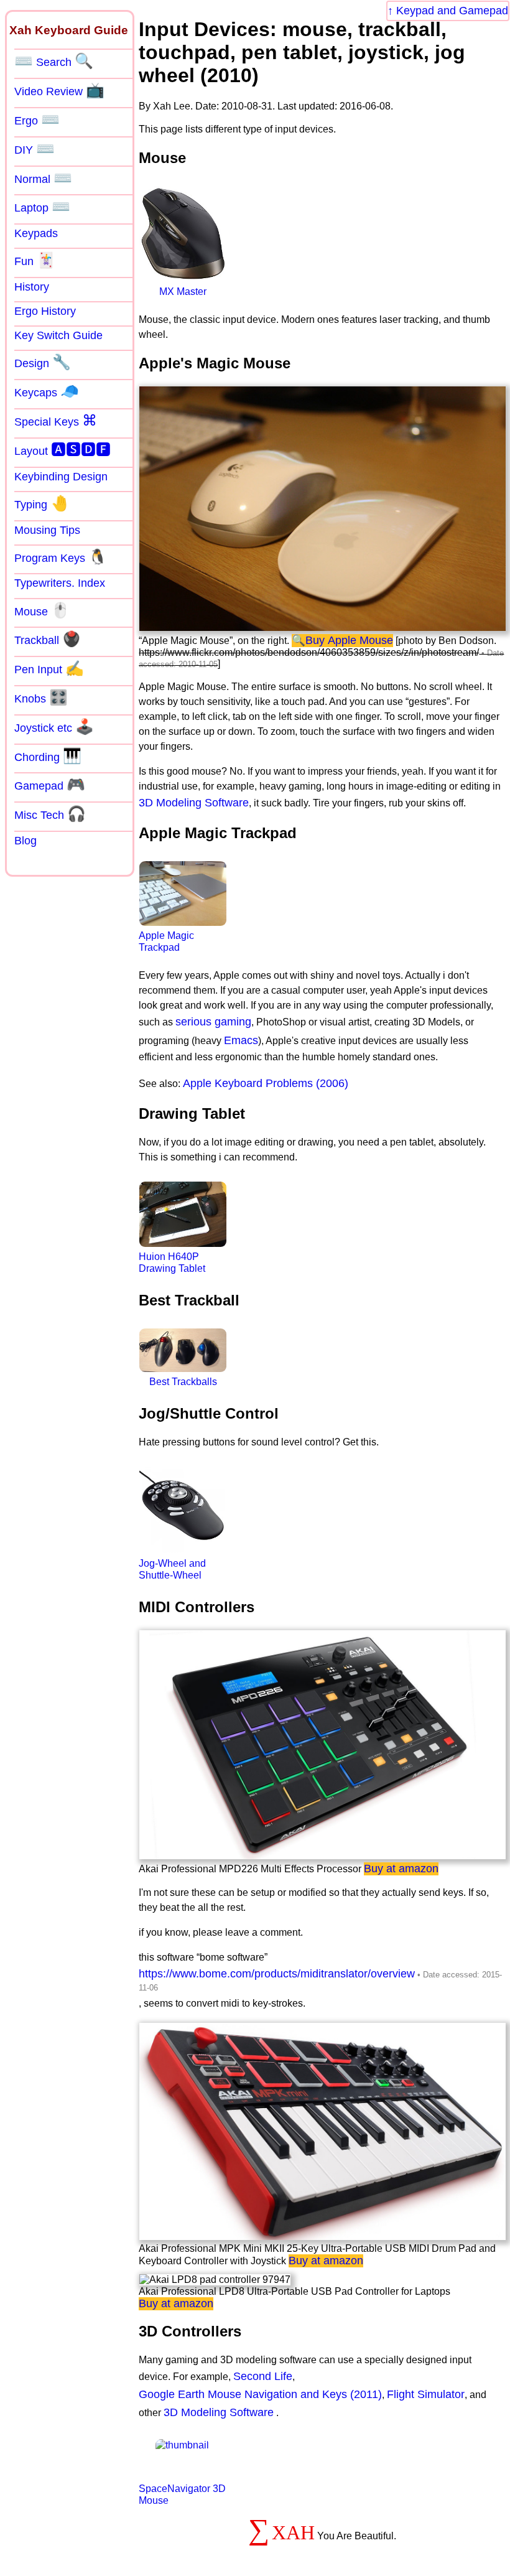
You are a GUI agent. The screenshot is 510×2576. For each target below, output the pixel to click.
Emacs (241, 1040)
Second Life (263, 2376)
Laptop (42, 207)
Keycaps (47, 391)
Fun (35, 260)
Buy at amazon (401, 1869)
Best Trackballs (183, 1382)
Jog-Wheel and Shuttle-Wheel (172, 1569)
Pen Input (49, 668)
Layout (63, 450)
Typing (42, 503)
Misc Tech (50, 814)
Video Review (59, 90)
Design (43, 362)
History (32, 287)
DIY (35, 149)
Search (54, 61)
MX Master (183, 292)
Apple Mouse (360, 640)
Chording (48, 756)
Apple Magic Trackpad (166, 941)
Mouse (42, 610)
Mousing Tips (47, 530)
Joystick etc (54, 727)
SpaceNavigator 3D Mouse (182, 2494)
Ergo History (45, 311)
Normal (43, 178)
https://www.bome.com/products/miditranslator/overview (277, 1974)
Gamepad (50, 785)
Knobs (41, 698)
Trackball (48, 639)
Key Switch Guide (58, 335)
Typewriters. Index (60, 583)
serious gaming (213, 1022)
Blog (25, 841)
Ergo (37, 119)
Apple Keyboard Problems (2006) (266, 1083)
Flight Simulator (426, 2394)
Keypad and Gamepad (452, 11)
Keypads (36, 233)
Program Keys (61, 557)
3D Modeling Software (194, 803)
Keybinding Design (61, 477)
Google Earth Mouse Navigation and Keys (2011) (260, 2394)
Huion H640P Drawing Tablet (172, 1262)
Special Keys (56, 421)
